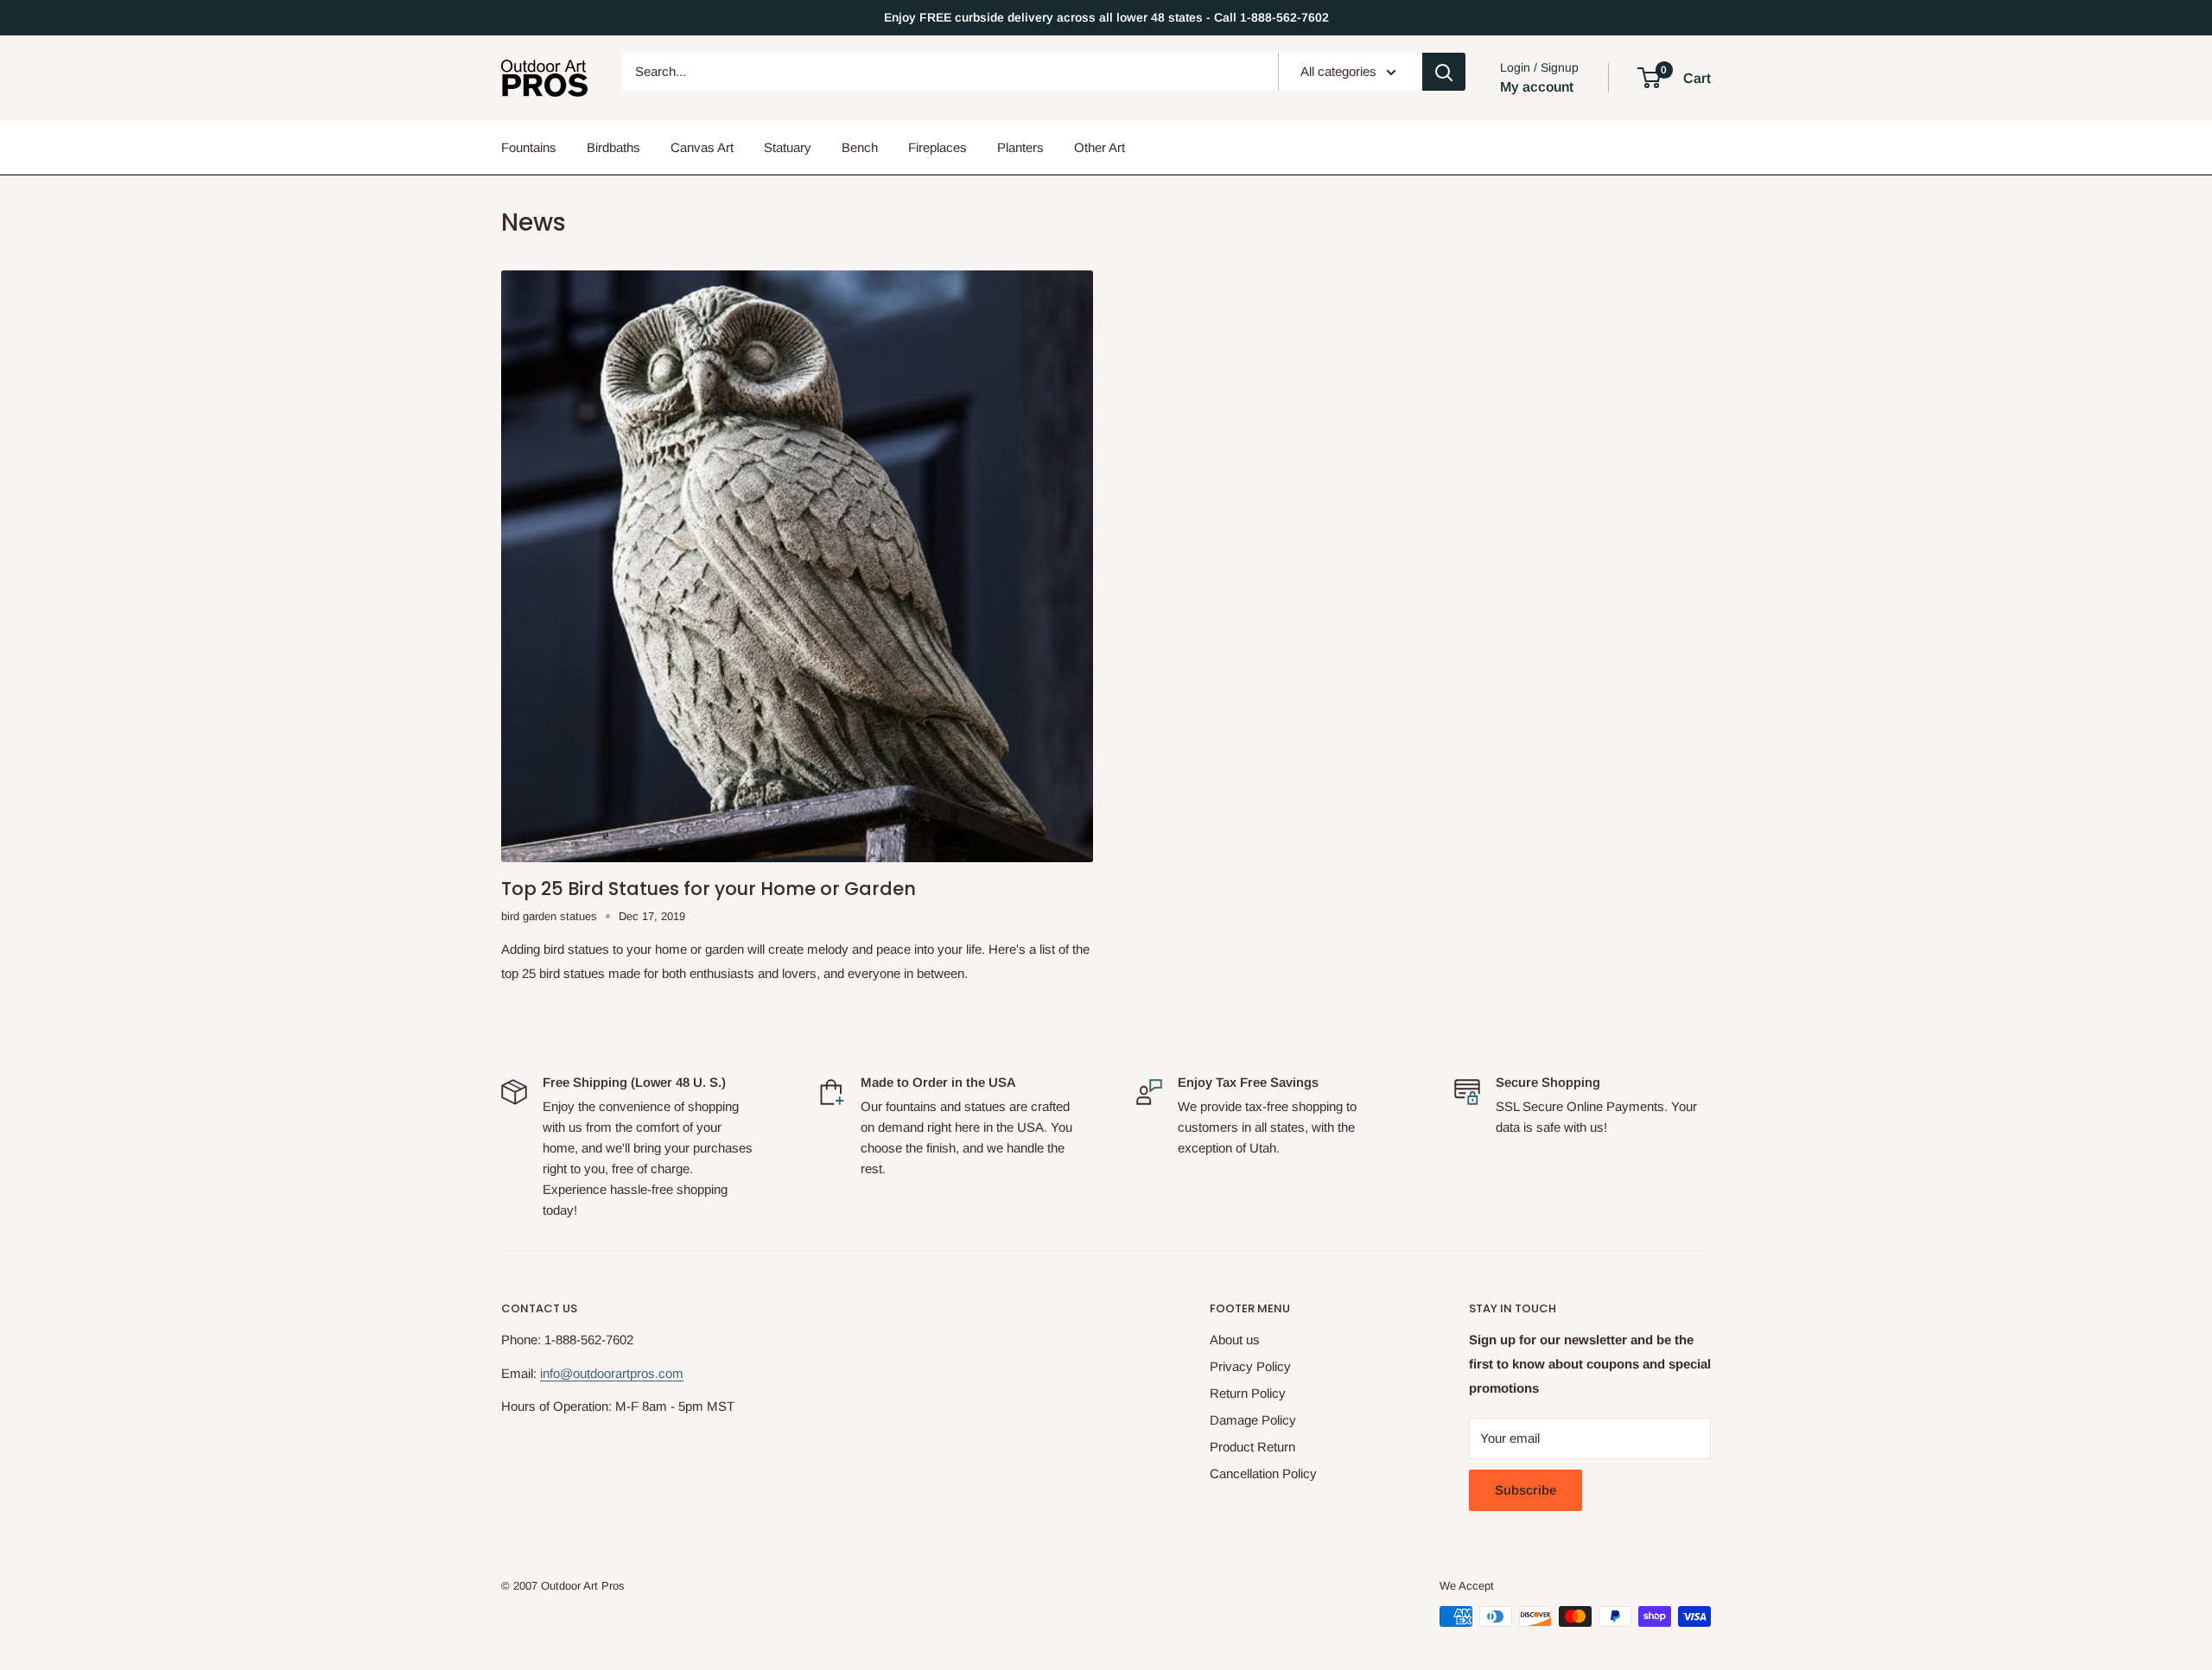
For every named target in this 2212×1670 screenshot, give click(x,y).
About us (1235, 1340)
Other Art (1100, 147)
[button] (1649, 78)
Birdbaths (613, 147)
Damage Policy (1253, 1420)
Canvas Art (702, 147)
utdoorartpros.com (632, 1373)
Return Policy (1248, 1393)
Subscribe (1526, 1490)
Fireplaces (938, 147)
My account (1537, 87)
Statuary (788, 147)
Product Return (1252, 1447)
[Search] (1444, 72)
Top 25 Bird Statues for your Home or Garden (709, 889)
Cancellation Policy (1263, 1473)
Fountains (529, 147)
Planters (1020, 147)
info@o (560, 1373)
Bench (860, 147)
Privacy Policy (1250, 1366)
